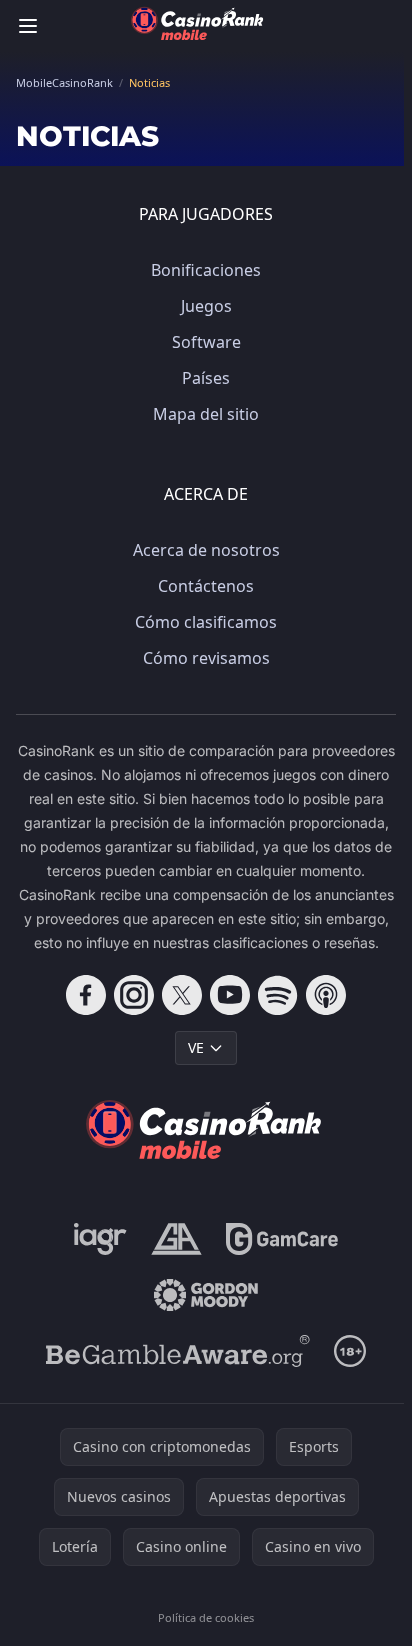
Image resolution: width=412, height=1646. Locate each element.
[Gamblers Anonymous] (176, 1239)
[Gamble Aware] (178, 1351)
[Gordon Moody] (206, 1295)
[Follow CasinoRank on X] (182, 995)
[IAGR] (100, 1239)
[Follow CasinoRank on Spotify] (278, 995)
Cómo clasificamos (206, 622)
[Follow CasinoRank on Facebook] (86, 995)
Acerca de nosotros (206, 550)
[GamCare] (281, 1239)
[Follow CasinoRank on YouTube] (230, 995)
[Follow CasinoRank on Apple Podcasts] (326, 995)
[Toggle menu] (28, 26)
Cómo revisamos (206, 658)
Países (206, 378)
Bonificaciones (206, 270)
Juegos (206, 306)
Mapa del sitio (206, 414)
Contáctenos (206, 586)
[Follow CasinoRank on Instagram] (134, 995)
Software (206, 342)
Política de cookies (206, 1617)
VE (196, 1047)
